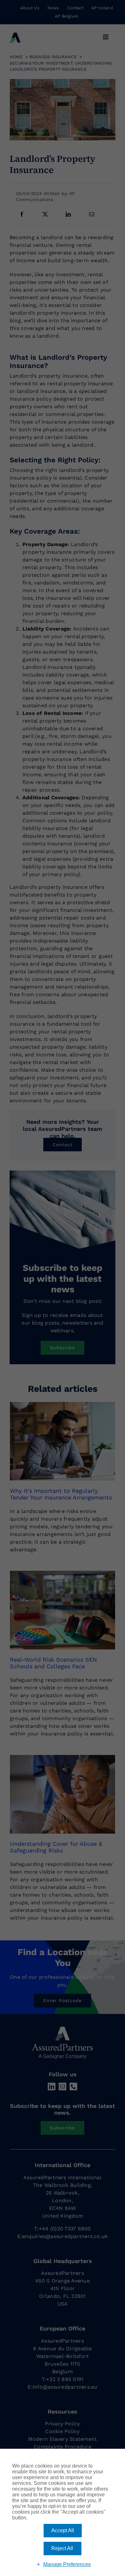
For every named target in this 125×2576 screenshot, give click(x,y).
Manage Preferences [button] (67, 2564)
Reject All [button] (62, 2548)
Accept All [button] (63, 2530)
